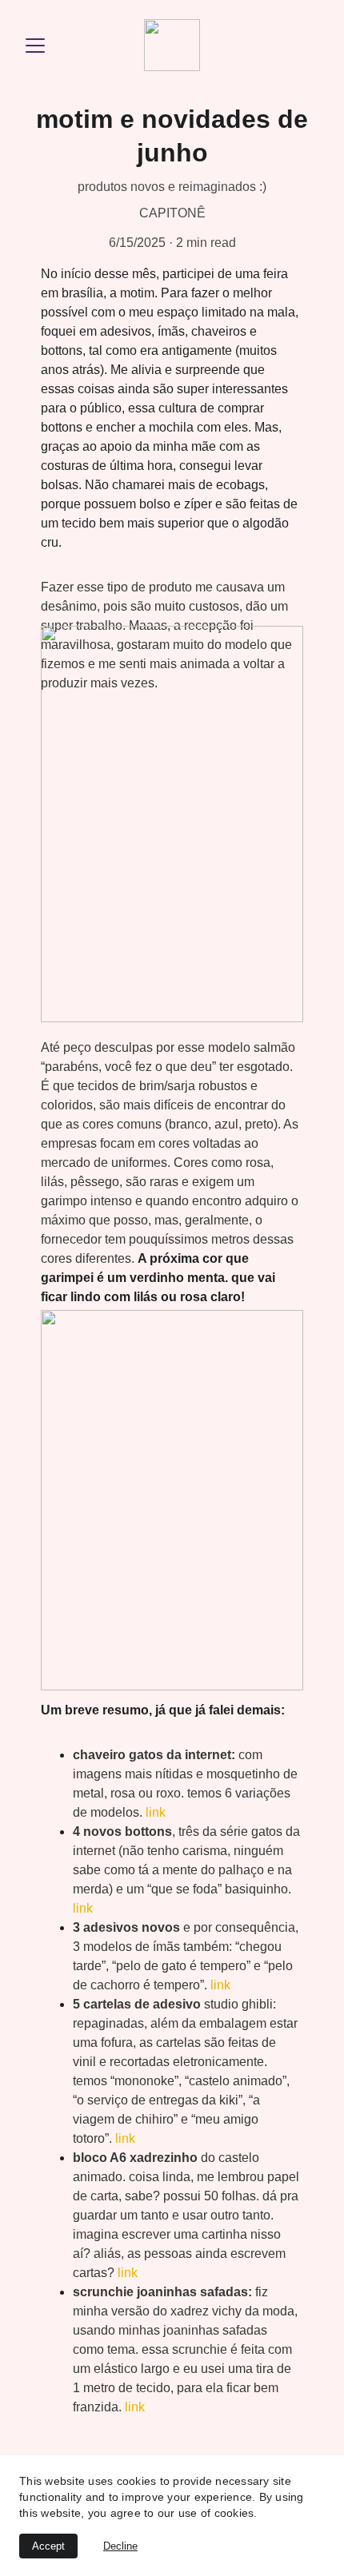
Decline (120, 2546)
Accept (48, 2546)
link (156, 1812)
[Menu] (35, 46)
